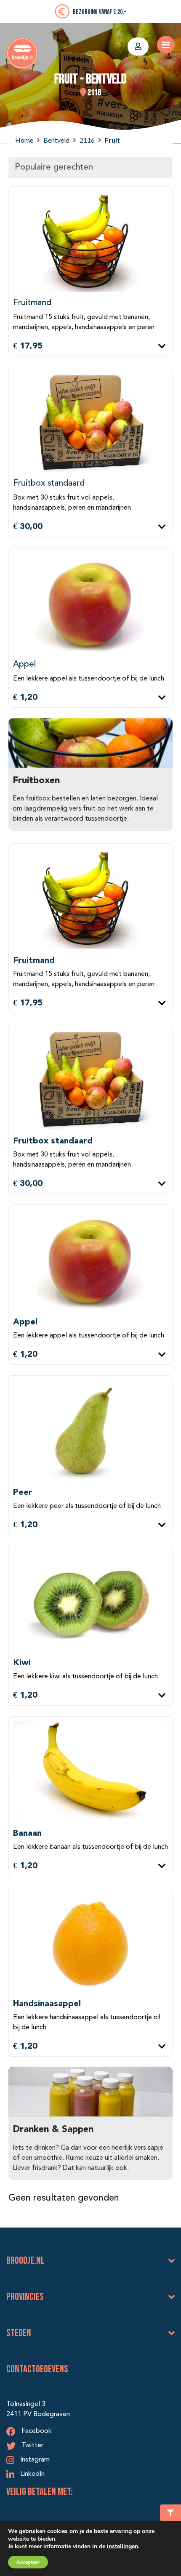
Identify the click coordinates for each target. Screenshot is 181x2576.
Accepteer (28, 2562)
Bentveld (56, 140)
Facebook (36, 2431)
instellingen (122, 2546)
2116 (87, 140)
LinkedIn (32, 2474)
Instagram (34, 2460)
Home (24, 140)
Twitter (32, 2446)
